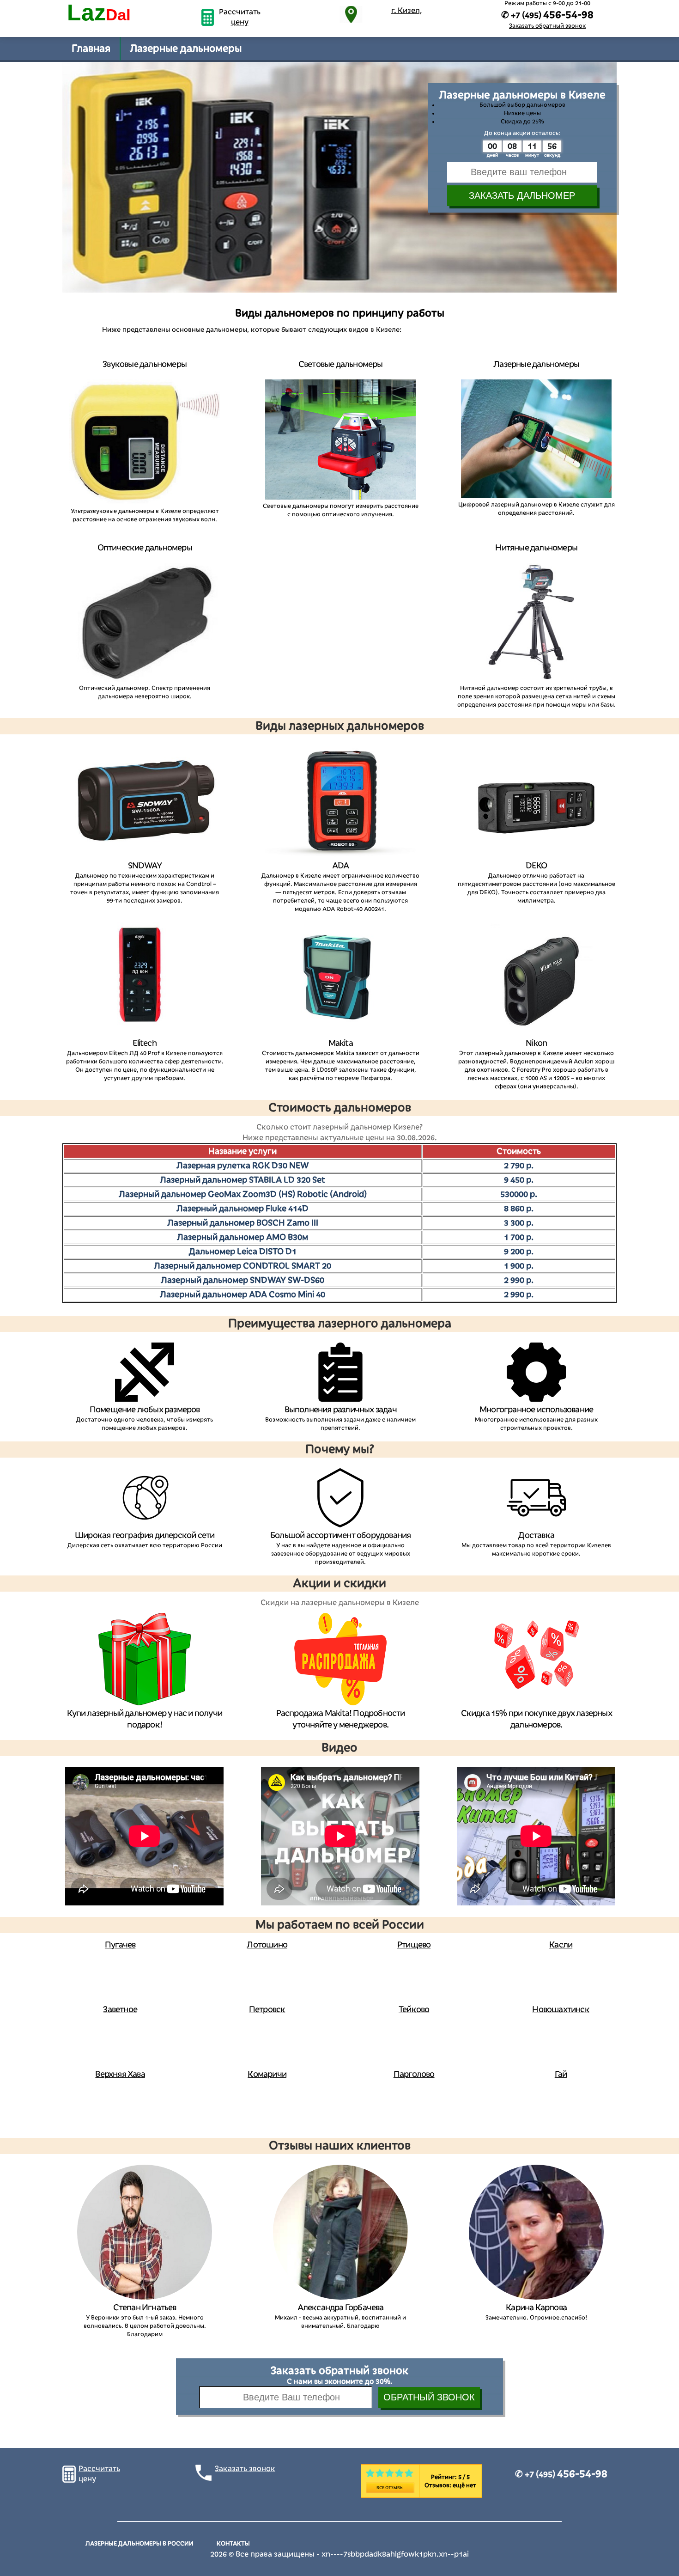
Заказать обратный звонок (547, 26)
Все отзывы (390, 2488)
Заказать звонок (245, 2469)
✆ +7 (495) (561, 2474)
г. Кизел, (407, 11)
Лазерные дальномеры (186, 49)
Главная (91, 49)
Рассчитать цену (240, 17)
